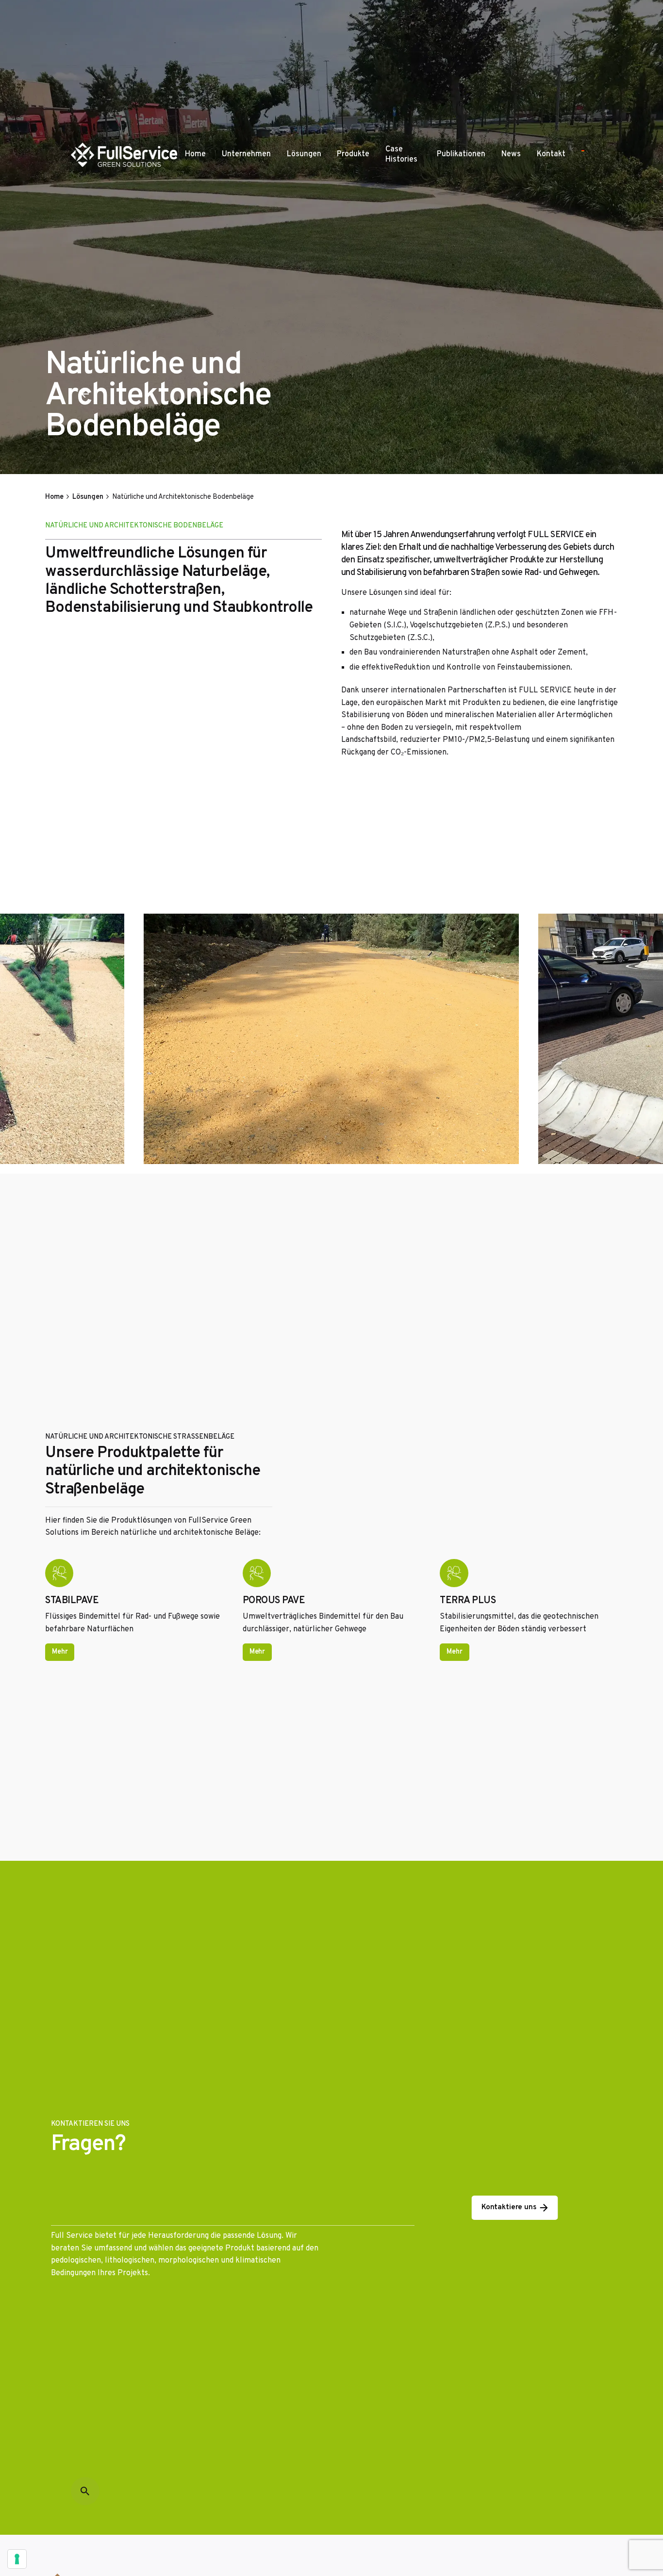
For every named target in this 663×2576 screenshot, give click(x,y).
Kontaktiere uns (509, 2207)
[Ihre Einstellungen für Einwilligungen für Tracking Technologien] (17, 2559)
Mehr (60, 1652)
